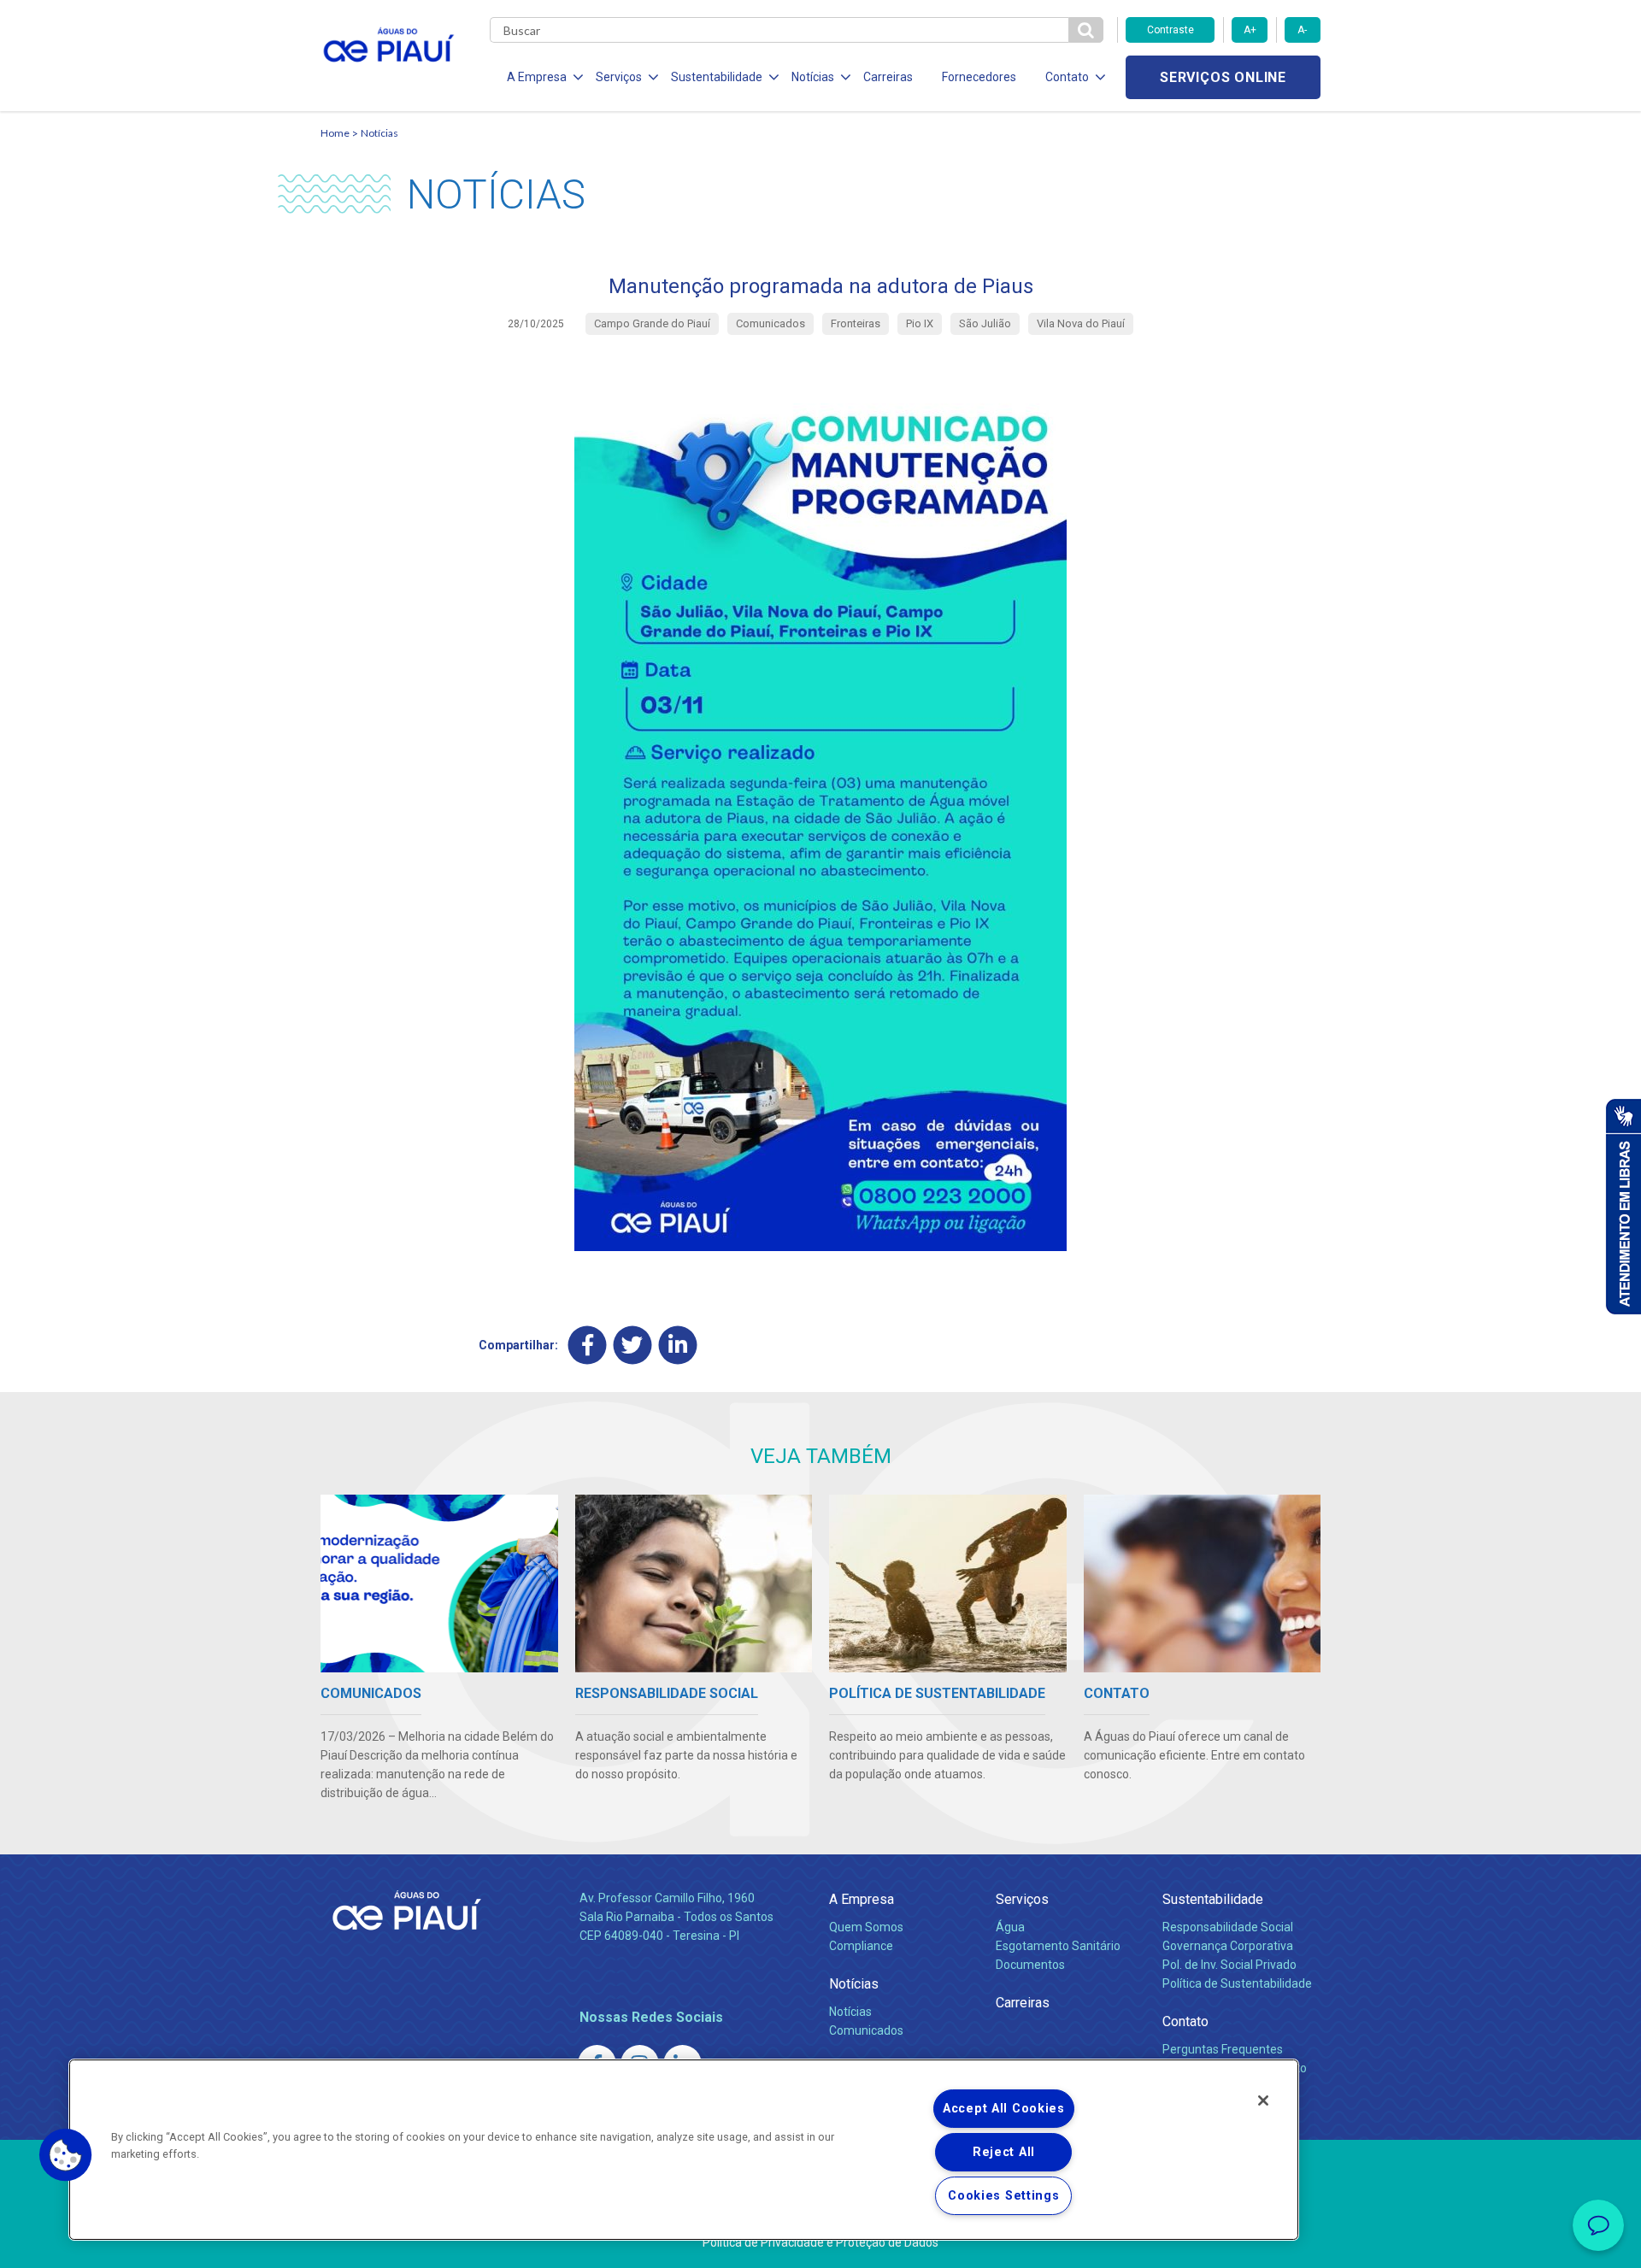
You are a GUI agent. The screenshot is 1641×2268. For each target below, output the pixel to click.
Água (1010, 1927)
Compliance (861, 1946)
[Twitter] (633, 1345)
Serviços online (1223, 77)
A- (1302, 30)
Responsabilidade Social (1228, 1927)
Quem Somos (866, 1927)
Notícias (379, 133)
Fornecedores (979, 77)
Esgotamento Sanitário (1058, 1946)
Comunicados (866, 2030)
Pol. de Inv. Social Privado (1229, 1965)
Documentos (1030, 1965)
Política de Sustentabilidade (1237, 1983)
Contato (1185, 2021)
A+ (1250, 30)
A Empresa (862, 1899)
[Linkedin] (678, 1345)
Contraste (1170, 30)
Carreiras (888, 77)
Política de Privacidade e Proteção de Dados (820, 2242)
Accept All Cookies (1004, 2109)
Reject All (1004, 2152)
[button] (66, 2155)
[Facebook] (588, 1345)
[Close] (1263, 2101)
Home (335, 133)
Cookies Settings (1004, 2196)
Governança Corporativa (1228, 1946)
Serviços (1022, 1899)
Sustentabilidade (1213, 1899)
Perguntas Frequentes (1223, 2049)
